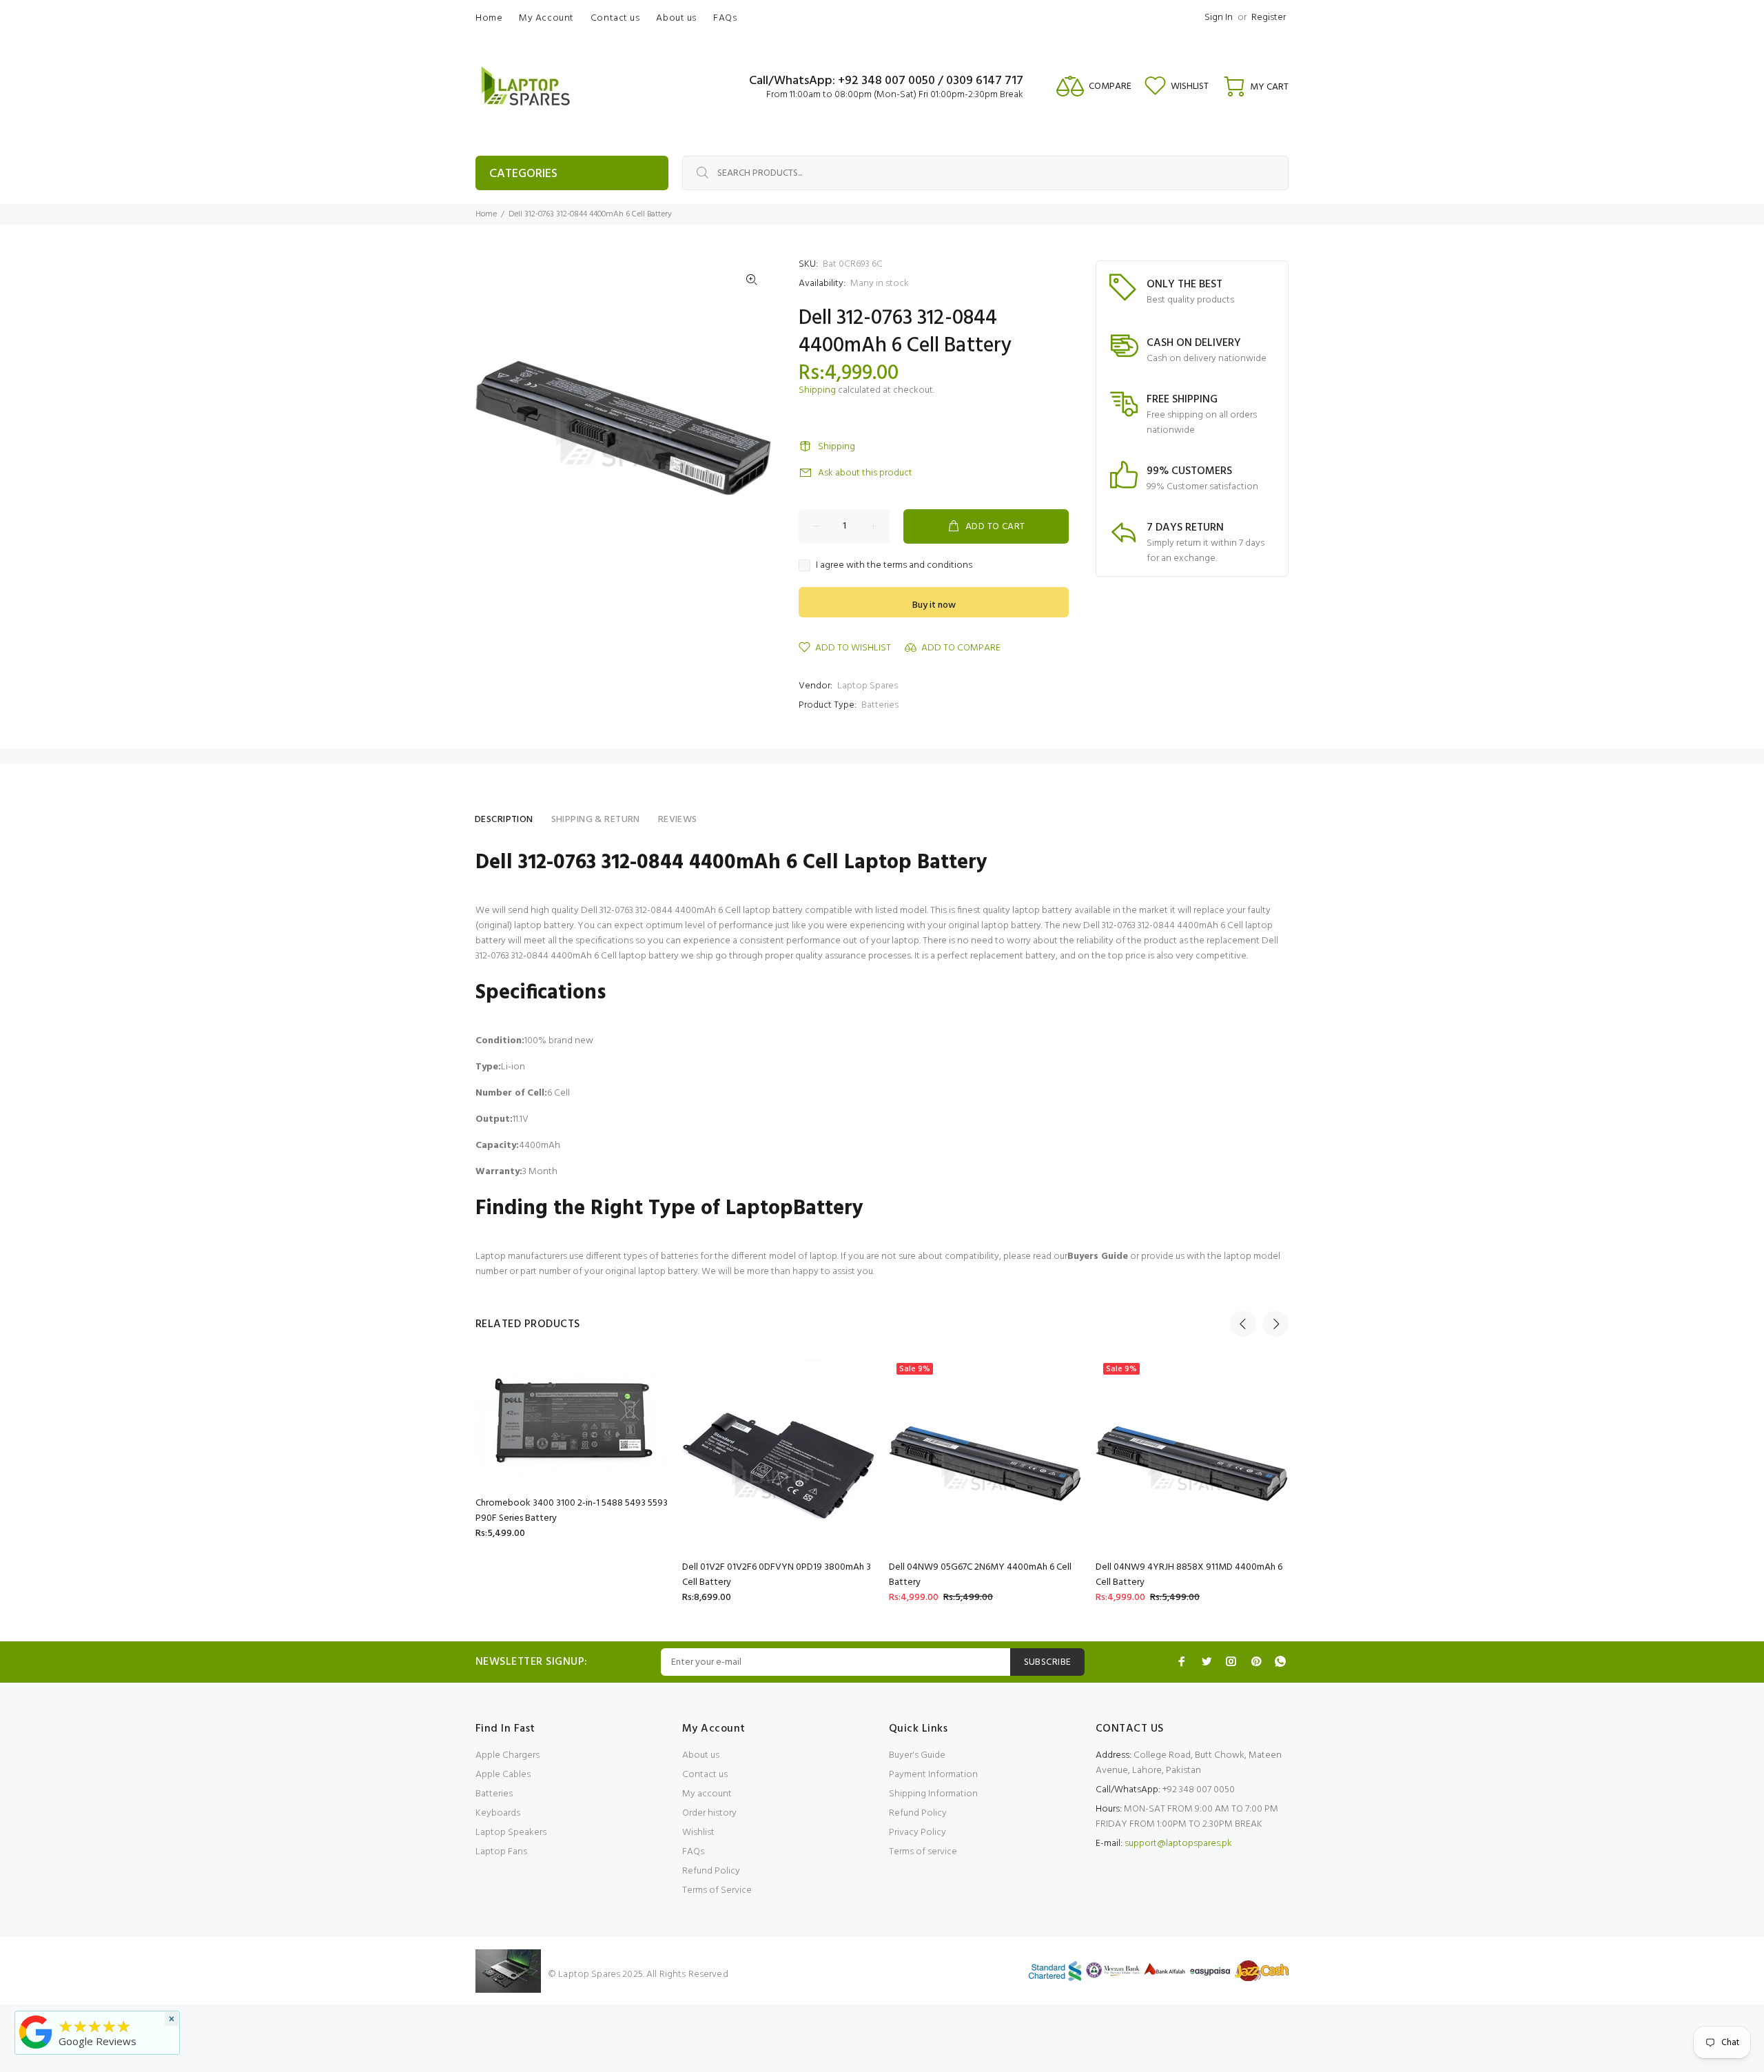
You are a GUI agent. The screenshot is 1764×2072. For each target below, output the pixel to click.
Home (486, 214)
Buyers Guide (1098, 1256)
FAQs (693, 1852)
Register (1269, 18)
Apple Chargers (507, 1755)
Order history (709, 1813)
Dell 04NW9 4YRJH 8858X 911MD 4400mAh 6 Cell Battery (1189, 1575)
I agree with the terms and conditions (894, 566)
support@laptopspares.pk (1178, 1844)
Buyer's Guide (917, 1755)
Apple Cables (503, 1775)
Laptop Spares (868, 686)
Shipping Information (933, 1794)
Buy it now (934, 605)
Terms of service (923, 1852)
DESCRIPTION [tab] (504, 820)
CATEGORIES (523, 174)
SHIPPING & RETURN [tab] (596, 820)
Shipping (817, 390)
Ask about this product (865, 473)
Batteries (880, 705)
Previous (1243, 1324)
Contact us (705, 1775)
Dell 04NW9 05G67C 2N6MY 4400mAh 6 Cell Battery (980, 1575)
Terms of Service (717, 1890)
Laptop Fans (501, 1852)
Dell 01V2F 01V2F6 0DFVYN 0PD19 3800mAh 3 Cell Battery (777, 1575)
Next (1275, 1324)
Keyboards (498, 1813)
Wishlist (698, 1833)
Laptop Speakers (511, 1833)
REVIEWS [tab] (678, 820)
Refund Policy (711, 1871)
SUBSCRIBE (1048, 1662)
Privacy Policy (917, 1833)
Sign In (1219, 18)
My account (707, 1794)
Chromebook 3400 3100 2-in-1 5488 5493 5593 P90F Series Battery (572, 1511)
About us (701, 1755)
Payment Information (933, 1775)
